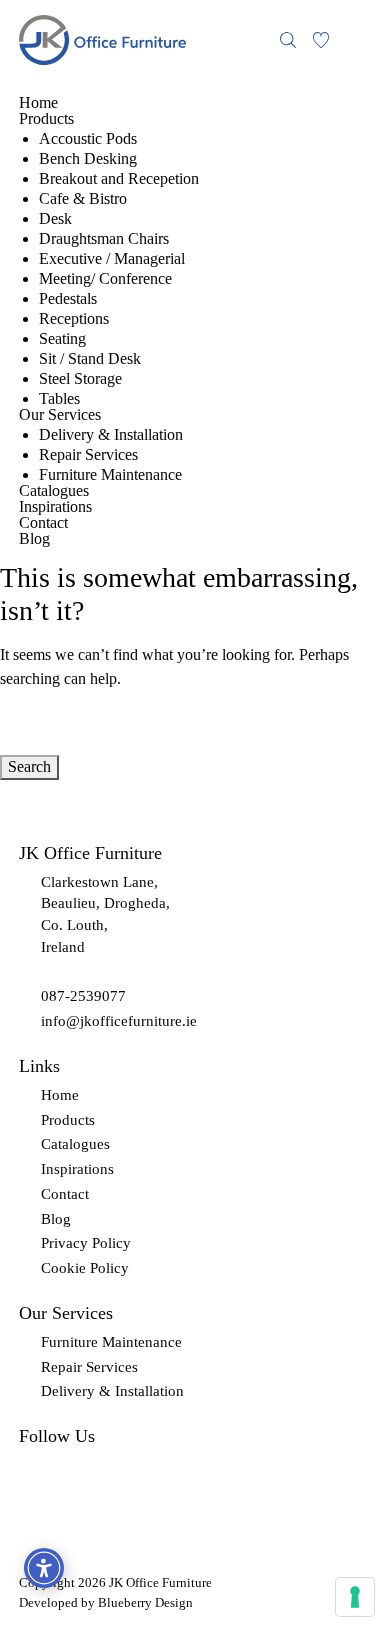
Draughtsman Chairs (104, 239)
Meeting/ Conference (105, 279)
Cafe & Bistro (83, 199)
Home (38, 103)
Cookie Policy (85, 1268)
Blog (34, 539)
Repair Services (88, 455)
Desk (55, 219)
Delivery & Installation (111, 435)
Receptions (74, 319)
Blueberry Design (145, 1602)
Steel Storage (80, 379)
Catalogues (54, 491)
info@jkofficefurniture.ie (119, 1021)
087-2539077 (83, 996)
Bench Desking (88, 159)
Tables (59, 399)
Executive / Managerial (112, 259)
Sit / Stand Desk (90, 359)
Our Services (60, 415)
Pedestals (68, 299)
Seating (62, 339)
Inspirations (55, 507)
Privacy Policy (86, 1243)
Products (46, 119)
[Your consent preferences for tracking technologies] (355, 1597)
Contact (43, 523)
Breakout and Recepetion (119, 179)
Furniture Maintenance (110, 475)
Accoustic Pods (88, 139)
